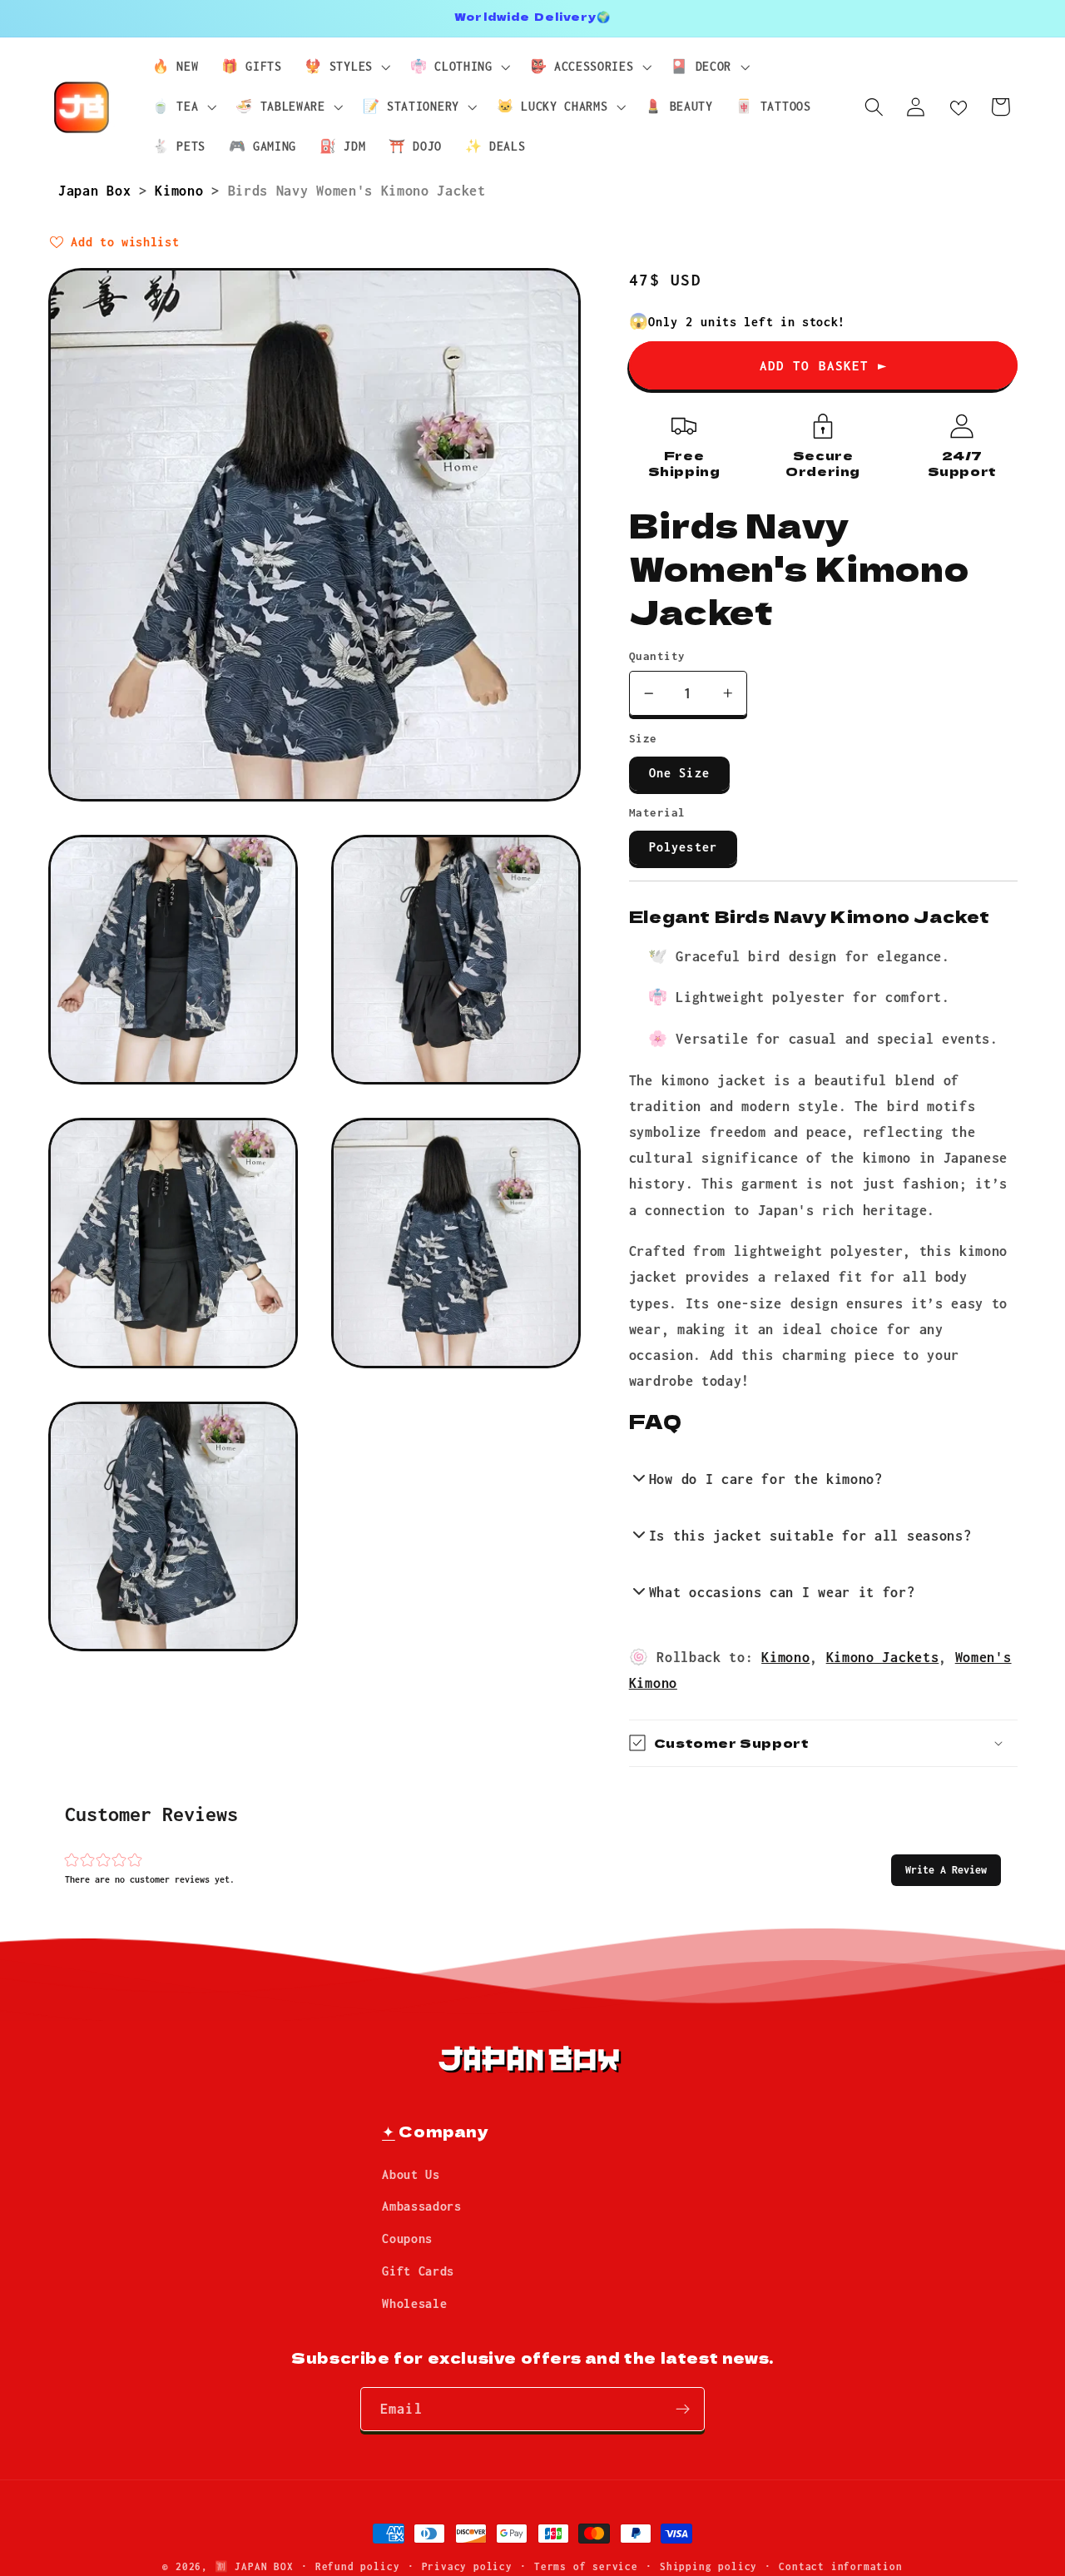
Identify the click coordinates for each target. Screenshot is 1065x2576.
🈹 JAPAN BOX (254, 2566)
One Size (679, 773)
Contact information (840, 2566)
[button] (946, 1870)
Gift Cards (418, 2271)
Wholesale (414, 2303)
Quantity (657, 656)
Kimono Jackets (883, 1657)
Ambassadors (422, 2206)
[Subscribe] (683, 2410)
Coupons (407, 2238)
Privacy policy (467, 2566)
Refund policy (357, 2566)
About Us (411, 2174)
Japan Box (99, 190)
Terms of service (586, 2566)
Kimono (183, 190)
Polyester (683, 847)
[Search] (874, 107)
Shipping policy (708, 2566)
